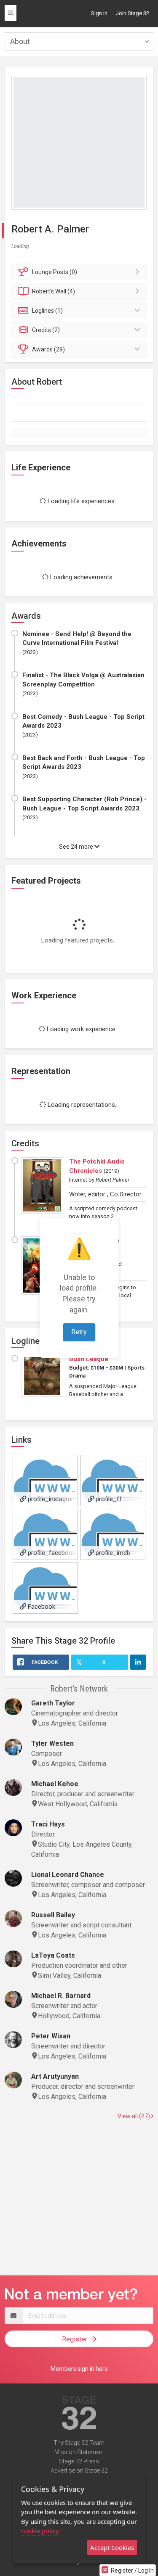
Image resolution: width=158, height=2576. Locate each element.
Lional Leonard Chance (68, 1875)
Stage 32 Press (79, 2461)
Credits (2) (46, 330)
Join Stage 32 (133, 13)
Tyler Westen (52, 1743)
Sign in (99, 13)
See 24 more (77, 847)
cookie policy (40, 2531)
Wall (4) (54, 291)
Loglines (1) (47, 311)
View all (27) (134, 2116)
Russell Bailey (53, 1915)
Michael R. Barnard (61, 1996)
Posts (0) (55, 272)
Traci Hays (48, 1824)
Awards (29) (48, 349)
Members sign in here (79, 2369)
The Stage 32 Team (79, 2443)
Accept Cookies (112, 2547)
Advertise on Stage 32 (79, 2470)
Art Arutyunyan (55, 2076)
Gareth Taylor (53, 1703)
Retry (79, 1332)
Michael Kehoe (55, 1784)
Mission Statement (79, 2452)
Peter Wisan (51, 2036)
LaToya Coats (53, 1955)
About (20, 41)
